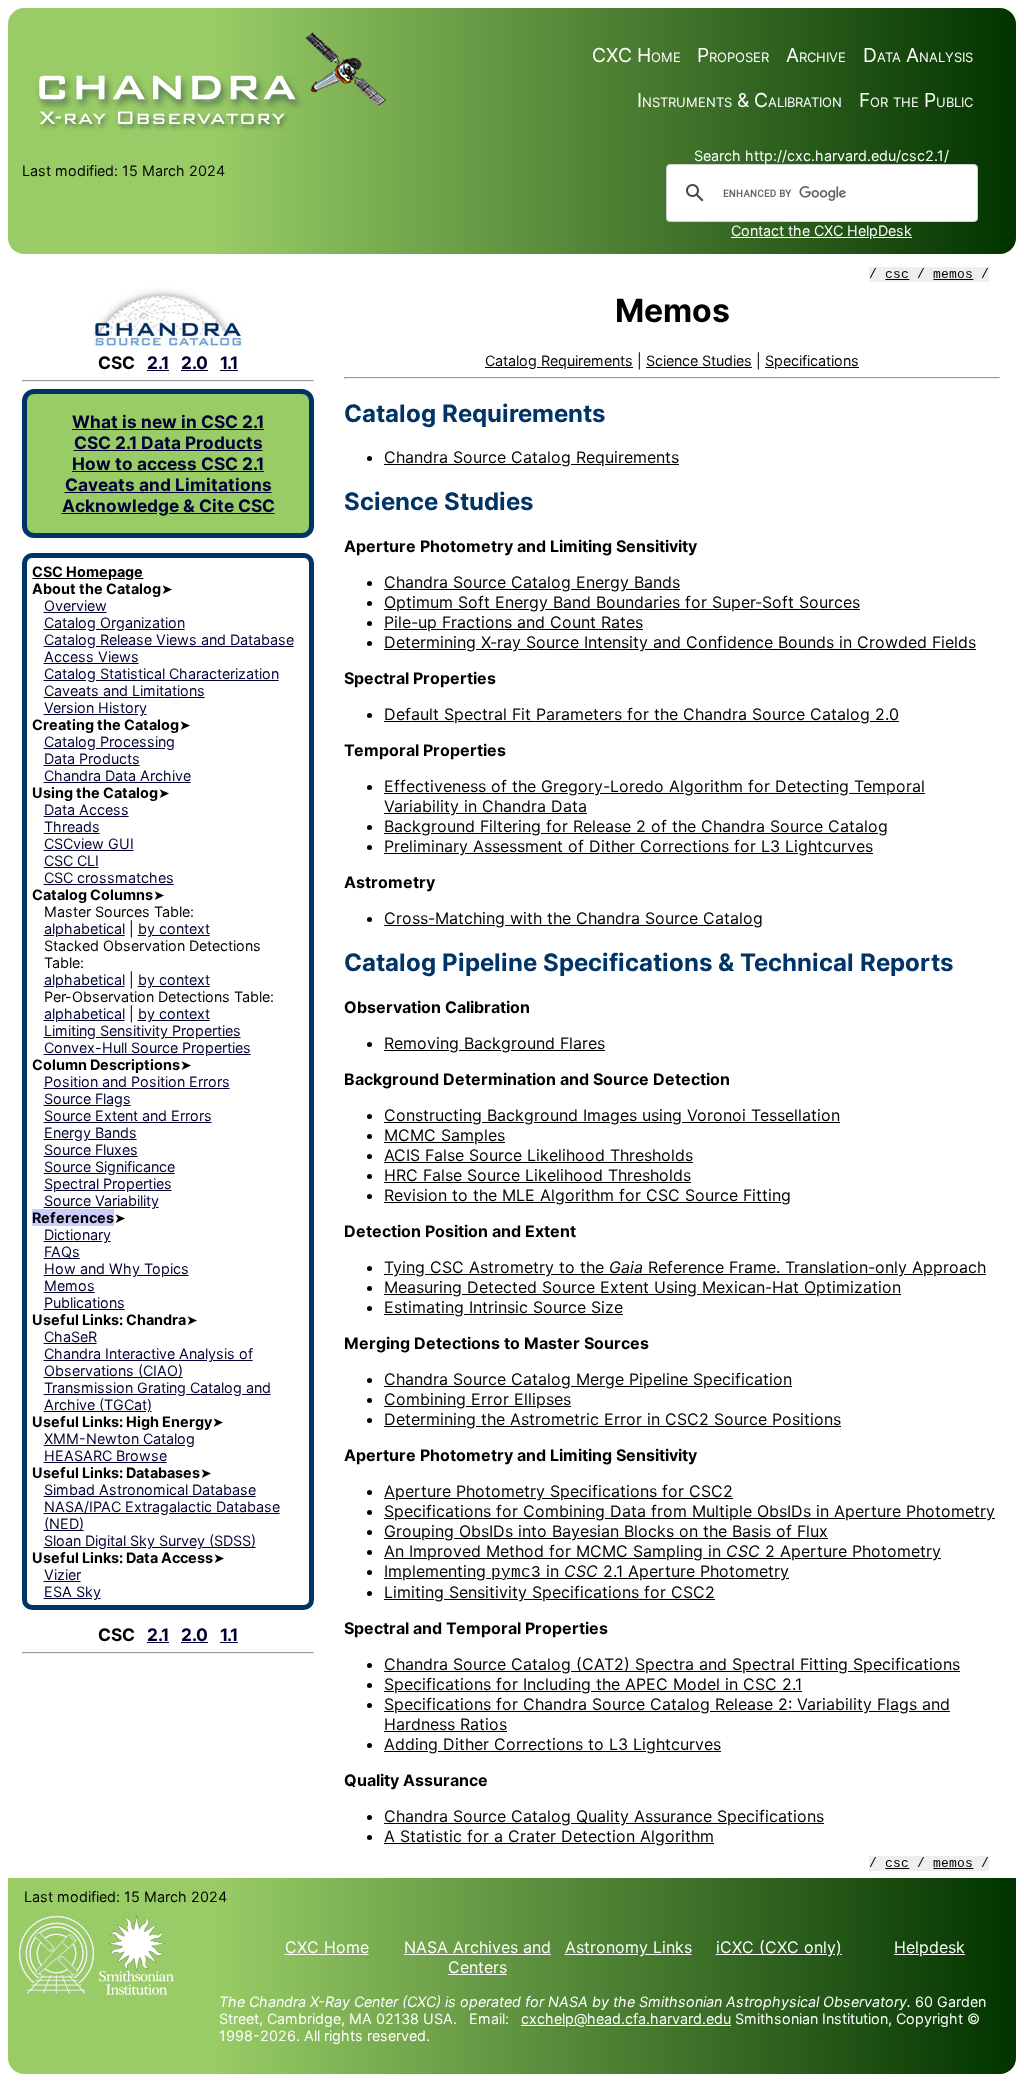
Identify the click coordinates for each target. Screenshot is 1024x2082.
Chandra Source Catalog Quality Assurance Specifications (604, 1816)
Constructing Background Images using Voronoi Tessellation (612, 1115)
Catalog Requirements (559, 360)
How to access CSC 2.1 (168, 463)
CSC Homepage (87, 571)
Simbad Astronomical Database (150, 1489)
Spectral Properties (108, 1183)
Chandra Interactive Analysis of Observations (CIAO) (148, 1362)
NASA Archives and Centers (477, 1957)
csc (897, 274)
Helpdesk (929, 1947)
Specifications (812, 360)
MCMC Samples (444, 1135)
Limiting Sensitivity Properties (142, 1030)
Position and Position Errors (137, 1081)
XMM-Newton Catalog (119, 1438)
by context (174, 928)
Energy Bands (90, 1132)
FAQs (62, 1251)
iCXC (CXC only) (779, 1947)
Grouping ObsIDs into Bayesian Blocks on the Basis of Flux (606, 1531)
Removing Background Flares (494, 1043)
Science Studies (699, 360)
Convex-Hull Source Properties (147, 1047)
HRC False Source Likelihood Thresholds (537, 1175)
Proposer (733, 55)
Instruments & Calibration (739, 100)
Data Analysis (918, 55)
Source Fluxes (91, 1149)
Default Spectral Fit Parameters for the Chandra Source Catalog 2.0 (641, 714)
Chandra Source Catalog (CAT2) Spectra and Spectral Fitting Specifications (672, 1664)
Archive (816, 55)
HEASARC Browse (105, 1455)
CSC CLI (71, 860)
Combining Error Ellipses (477, 1399)
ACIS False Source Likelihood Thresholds (538, 1155)
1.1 (229, 362)
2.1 (158, 362)
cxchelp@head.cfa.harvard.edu (626, 2018)
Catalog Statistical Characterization (161, 673)
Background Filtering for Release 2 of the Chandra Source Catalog (636, 826)
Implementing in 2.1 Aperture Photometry (586, 1571)
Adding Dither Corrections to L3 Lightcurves (552, 1744)
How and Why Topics (116, 1268)
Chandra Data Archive (117, 775)
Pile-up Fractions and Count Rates (513, 622)
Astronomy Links (628, 1947)
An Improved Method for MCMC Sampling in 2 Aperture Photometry (662, 1551)
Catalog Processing (109, 741)
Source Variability (101, 1200)
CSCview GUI (89, 843)
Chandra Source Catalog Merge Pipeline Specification (588, 1379)
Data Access (86, 809)
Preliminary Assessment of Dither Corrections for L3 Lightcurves (628, 846)
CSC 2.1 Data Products (168, 442)
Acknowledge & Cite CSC (168, 505)
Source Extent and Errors (128, 1115)
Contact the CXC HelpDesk (821, 230)
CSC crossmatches (109, 877)
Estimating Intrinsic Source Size (503, 1307)
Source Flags (87, 1098)
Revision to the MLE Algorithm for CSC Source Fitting (587, 1195)
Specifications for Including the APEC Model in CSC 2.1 (593, 1684)
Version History (95, 707)
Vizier (62, 1574)
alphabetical (84, 928)
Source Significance (109, 1166)
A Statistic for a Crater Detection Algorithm (549, 1836)
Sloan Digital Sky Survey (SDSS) (150, 1540)
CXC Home (636, 55)
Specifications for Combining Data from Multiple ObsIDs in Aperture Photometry (689, 1511)
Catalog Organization (114, 622)
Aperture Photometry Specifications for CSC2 (558, 1491)
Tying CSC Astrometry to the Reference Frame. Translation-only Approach (685, 1267)
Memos (69, 1285)
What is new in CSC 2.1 (168, 421)
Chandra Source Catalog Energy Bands (532, 582)
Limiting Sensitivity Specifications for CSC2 (549, 1592)
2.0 (194, 362)
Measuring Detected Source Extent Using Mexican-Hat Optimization (642, 1287)
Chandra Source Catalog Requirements (531, 457)
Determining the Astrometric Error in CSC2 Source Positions (612, 1419)
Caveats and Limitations (168, 484)
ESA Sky (72, 1591)
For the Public (916, 100)
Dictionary (77, 1234)
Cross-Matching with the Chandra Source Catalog (573, 918)
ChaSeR (70, 1336)
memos (953, 274)
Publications (84, 1302)
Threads (72, 826)
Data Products (92, 758)
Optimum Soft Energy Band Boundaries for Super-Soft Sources (622, 602)
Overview (75, 605)
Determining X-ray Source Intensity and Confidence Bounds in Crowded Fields (680, 642)
